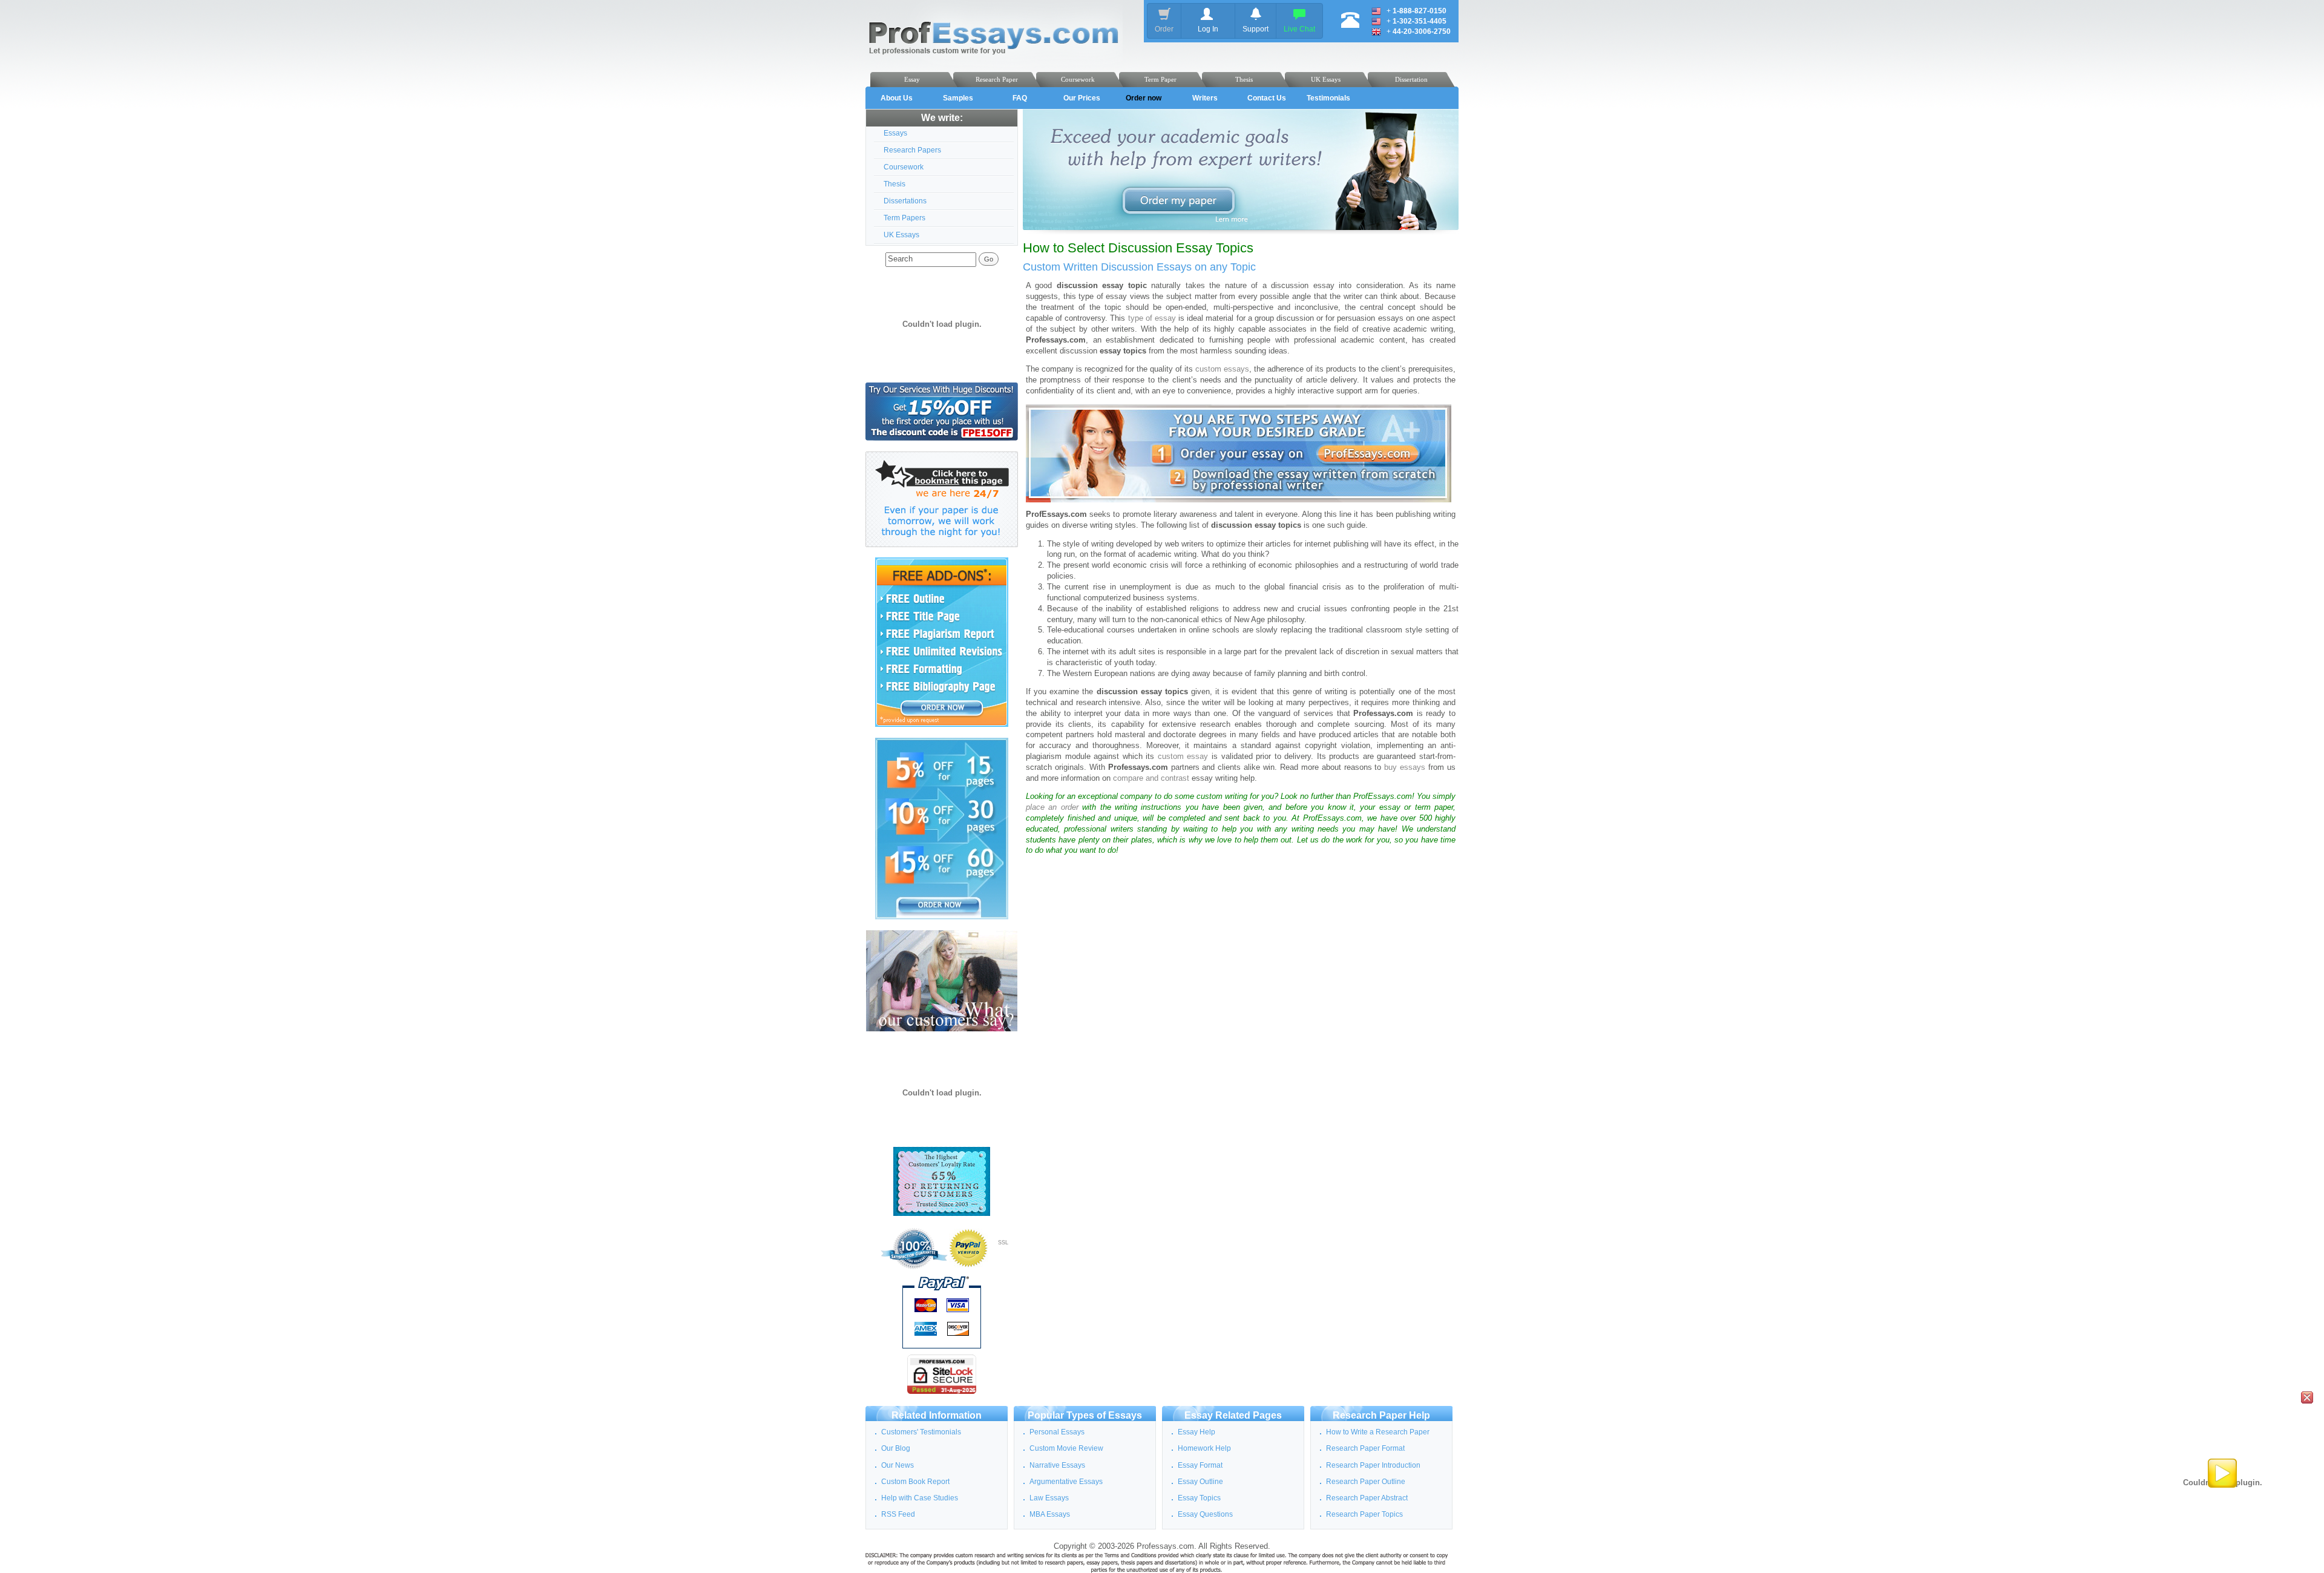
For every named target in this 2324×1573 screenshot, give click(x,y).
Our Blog (896, 1448)
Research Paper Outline (1366, 1482)
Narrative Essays (1057, 1465)
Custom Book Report (915, 1482)
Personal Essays (1057, 1432)
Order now (1144, 98)
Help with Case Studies (920, 1498)
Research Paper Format (1365, 1448)
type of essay (1152, 318)
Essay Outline (1200, 1482)
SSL (1003, 1243)
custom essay (1183, 757)
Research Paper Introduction (1373, 1465)
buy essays (1405, 767)
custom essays (1222, 369)
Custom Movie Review (1066, 1448)
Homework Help (1204, 1448)
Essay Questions (1205, 1514)
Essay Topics (1199, 1498)
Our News (898, 1465)
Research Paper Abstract (1367, 1498)
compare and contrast (1151, 778)
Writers (1205, 98)
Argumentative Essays (1066, 1482)
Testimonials (1328, 98)
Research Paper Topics (1364, 1514)
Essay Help (1196, 1432)
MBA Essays (1050, 1514)
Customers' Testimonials (921, 1432)
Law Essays (1049, 1498)
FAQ (1020, 98)
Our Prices (1082, 98)
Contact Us (1267, 98)
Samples (958, 98)
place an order (1052, 807)
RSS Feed (898, 1514)
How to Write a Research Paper (1378, 1432)
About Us (897, 98)
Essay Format (1200, 1465)
